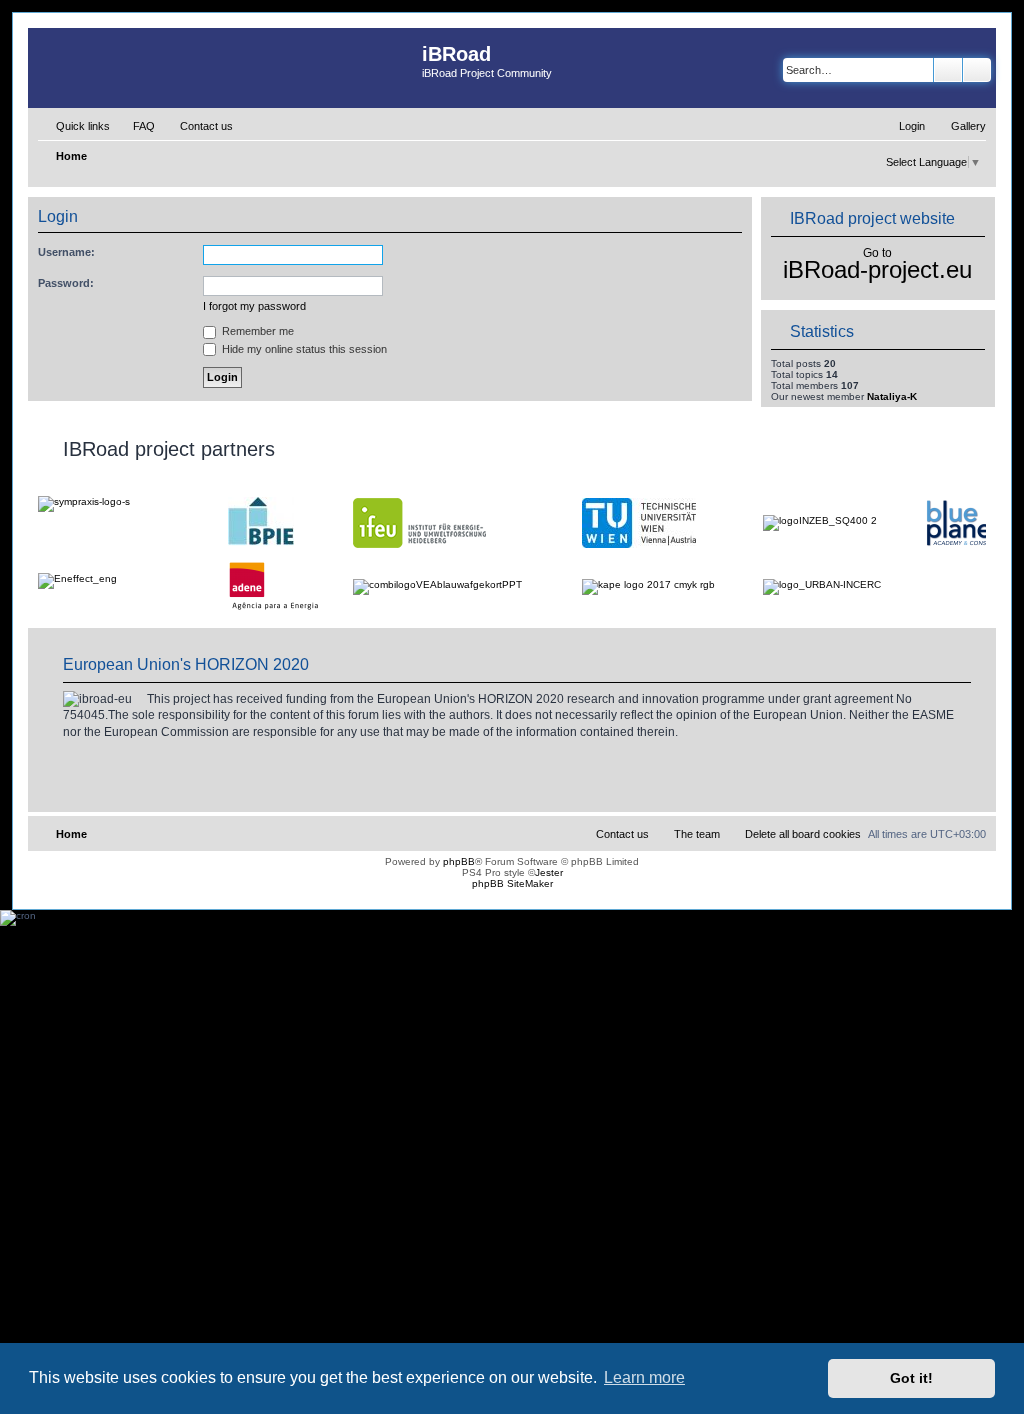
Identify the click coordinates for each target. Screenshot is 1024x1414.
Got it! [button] (911, 1378)
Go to (877, 253)
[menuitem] (135, 126)
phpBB (459, 861)
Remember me (256, 331)
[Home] (225, 68)
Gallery (968, 126)
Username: (66, 252)
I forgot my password (254, 306)
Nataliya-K (892, 396)
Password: (66, 283)
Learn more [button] (644, 1377)
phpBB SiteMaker (512, 883)
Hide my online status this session (303, 349)
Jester (549, 872)
